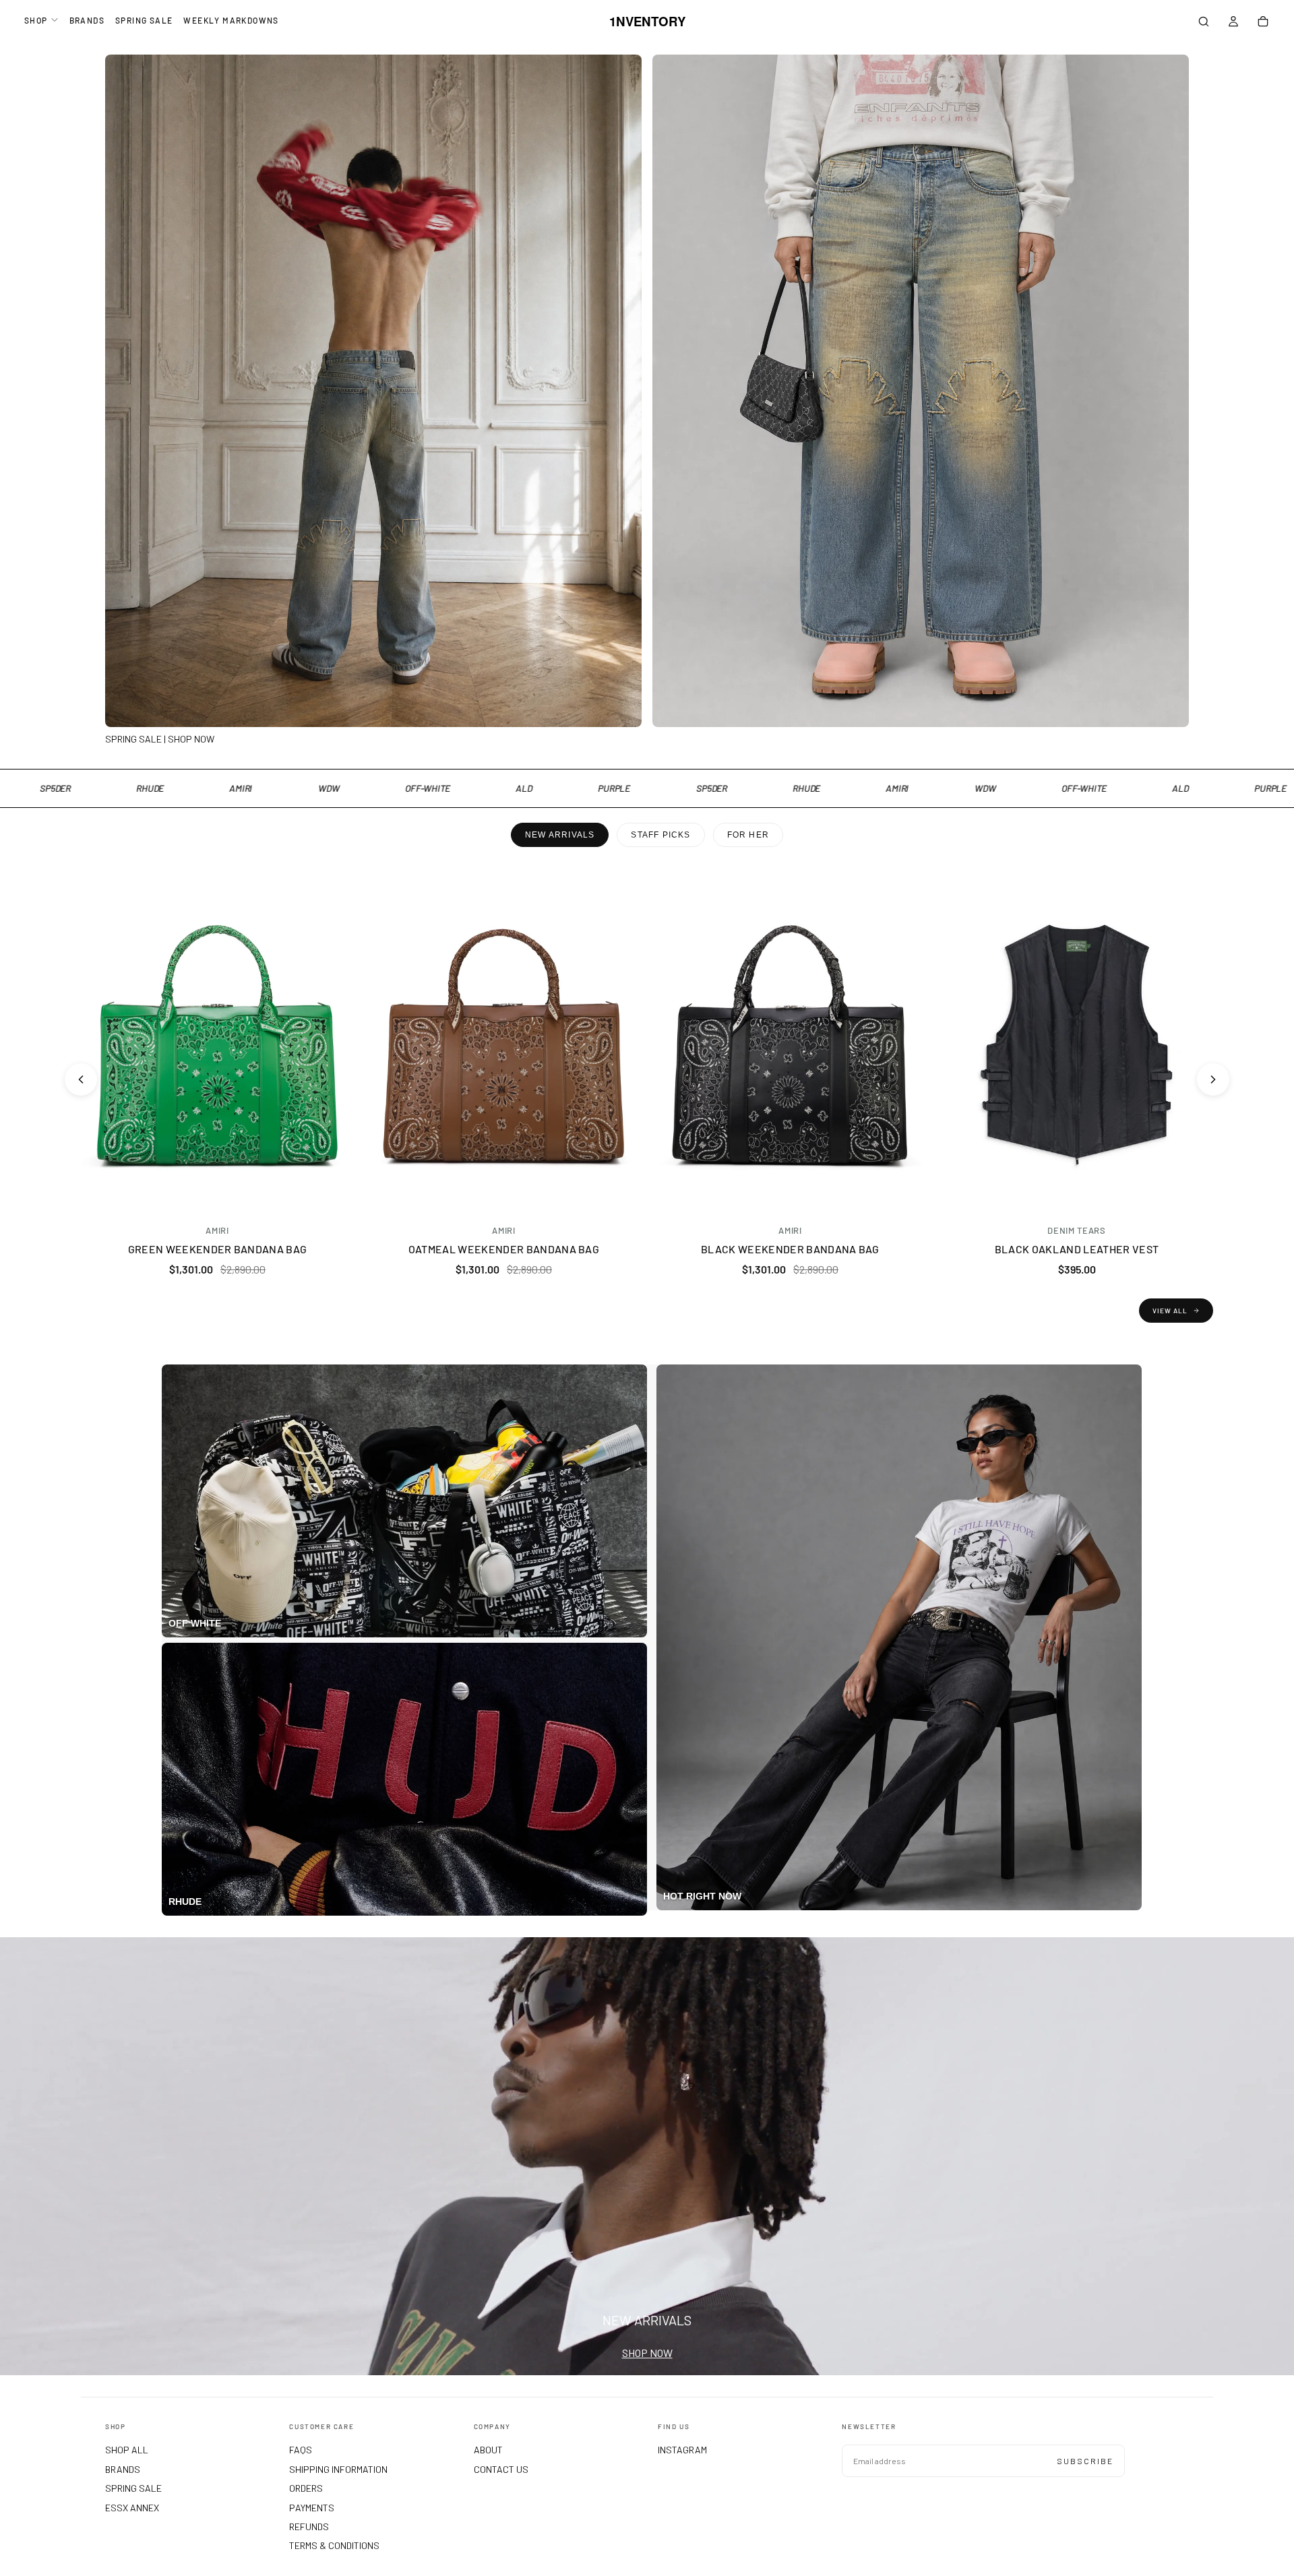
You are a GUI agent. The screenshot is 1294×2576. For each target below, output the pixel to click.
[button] (1204, 23)
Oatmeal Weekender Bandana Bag (504, 1249)
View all (1170, 1311)
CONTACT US (501, 2469)
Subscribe (1085, 2461)
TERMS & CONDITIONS (334, 2545)
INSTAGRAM (682, 2450)
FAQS (301, 2450)
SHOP (36, 20)
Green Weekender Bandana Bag (218, 1249)
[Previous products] (81, 1079)
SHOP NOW (647, 2353)
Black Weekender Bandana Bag (790, 1249)
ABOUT (488, 2450)
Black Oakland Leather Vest (1077, 1249)
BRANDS (87, 20)
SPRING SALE (144, 20)
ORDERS (306, 2488)
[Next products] (1213, 1079)
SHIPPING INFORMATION (338, 2469)
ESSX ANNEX (132, 2508)
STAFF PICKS (660, 835)
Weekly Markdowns (231, 20)
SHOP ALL (127, 2450)
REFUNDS (309, 2526)
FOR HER (748, 835)
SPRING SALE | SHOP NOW (160, 739)
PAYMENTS (312, 2508)
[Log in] (1233, 23)
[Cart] (1263, 23)
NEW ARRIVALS (560, 835)
